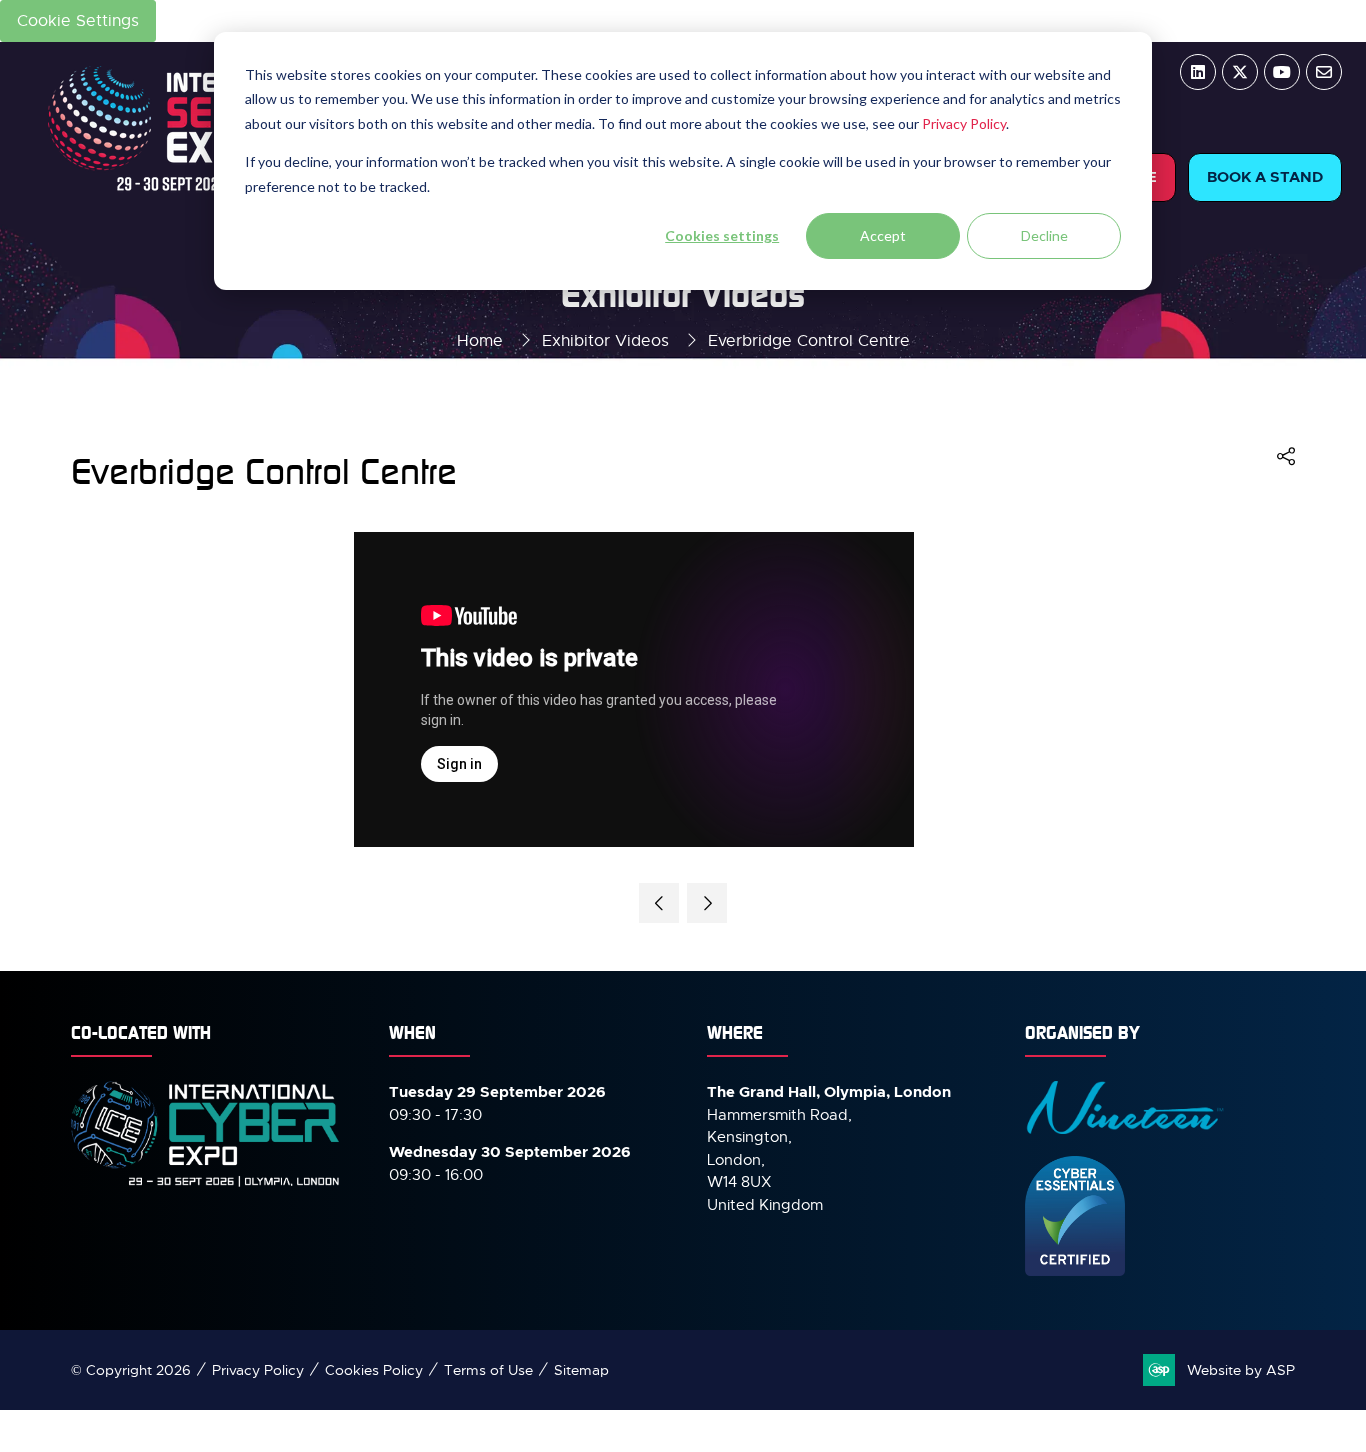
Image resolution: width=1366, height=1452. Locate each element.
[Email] (1324, 72)
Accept (883, 235)
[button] (1265, 177)
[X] (1240, 72)
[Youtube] (1282, 72)
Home (480, 341)
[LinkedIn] (1198, 72)
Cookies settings (722, 235)
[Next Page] (707, 903)
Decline (1044, 235)
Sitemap (581, 1370)
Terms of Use (488, 1370)
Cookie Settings (78, 21)
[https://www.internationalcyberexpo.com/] (206, 1185)
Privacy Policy (964, 123)
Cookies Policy (374, 1370)
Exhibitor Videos (605, 341)
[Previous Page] (659, 903)
